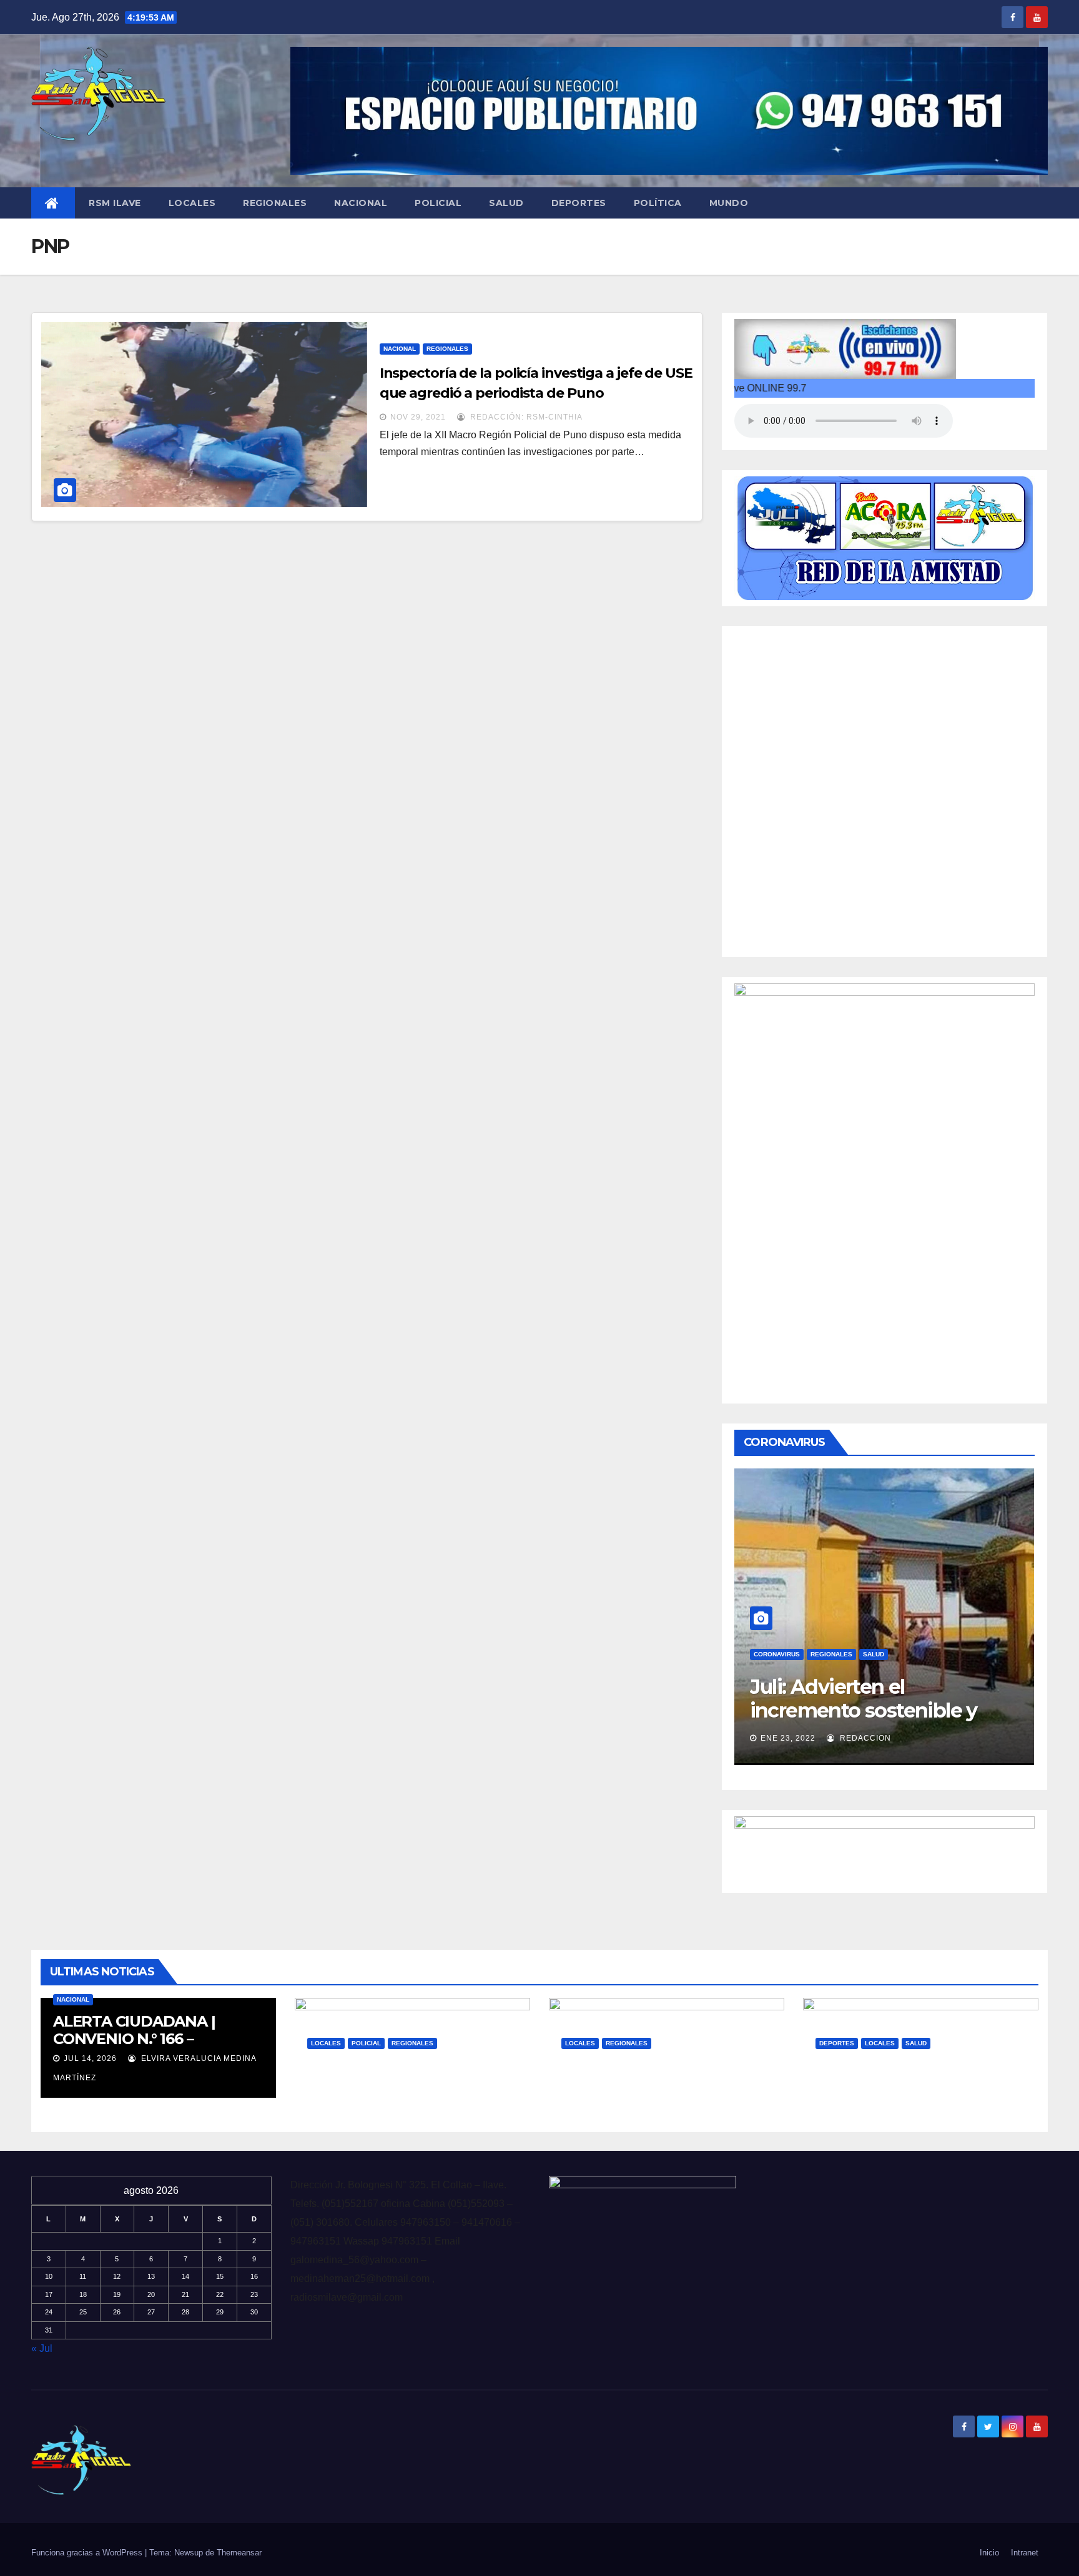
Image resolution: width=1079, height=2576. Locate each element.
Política (658, 203)
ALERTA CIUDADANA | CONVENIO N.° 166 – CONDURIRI (134, 2039)
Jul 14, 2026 (90, 2058)
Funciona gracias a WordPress (88, 2553)
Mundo (729, 203)
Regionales (275, 203)
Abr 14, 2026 (599, 2102)
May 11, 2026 (345, 2102)
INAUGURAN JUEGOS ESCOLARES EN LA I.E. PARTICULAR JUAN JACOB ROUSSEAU (912, 2091)
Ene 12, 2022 (788, 1738)
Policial (438, 203)
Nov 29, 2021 (418, 417)
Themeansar (239, 2553)
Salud (506, 203)
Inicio (989, 2553)
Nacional (361, 203)
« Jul (42, 2348)
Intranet (1025, 2553)
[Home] (53, 203)
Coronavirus (777, 1654)
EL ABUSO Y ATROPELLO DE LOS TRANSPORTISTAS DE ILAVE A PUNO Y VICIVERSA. (664, 2082)
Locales (192, 203)
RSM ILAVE (115, 203)
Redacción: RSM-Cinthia (525, 417)
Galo (407, 2102)
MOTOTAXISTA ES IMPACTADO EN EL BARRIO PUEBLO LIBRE (407, 2082)
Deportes (579, 203)
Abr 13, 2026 (854, 2102)
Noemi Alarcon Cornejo (896, 1738)
